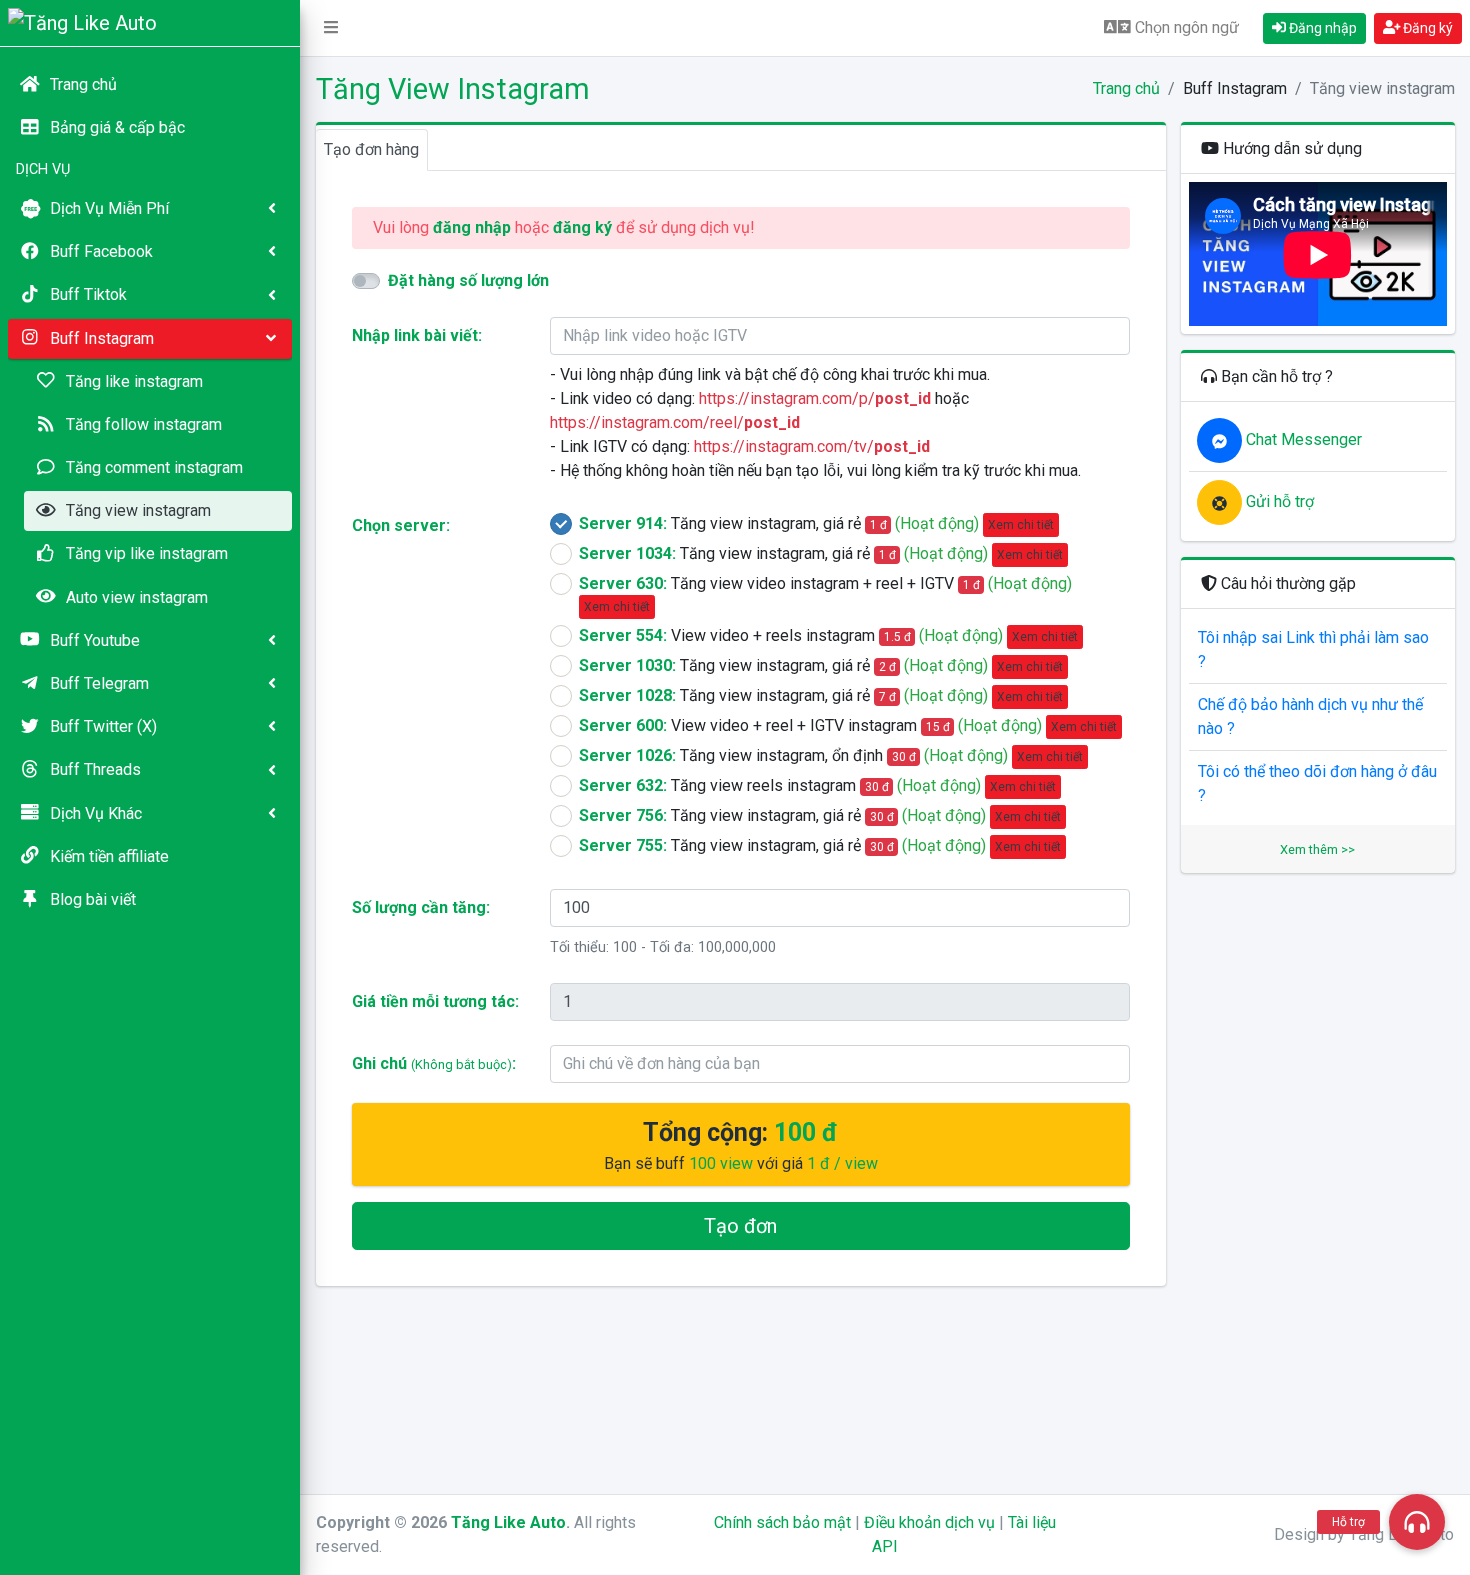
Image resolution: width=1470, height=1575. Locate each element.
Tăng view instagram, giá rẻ (817, 523)
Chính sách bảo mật (782, 1522)
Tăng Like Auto (508, 1522)
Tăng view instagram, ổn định (831, 755)
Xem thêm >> (1317, 849)
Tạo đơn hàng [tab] (371, 149)
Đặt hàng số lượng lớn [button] (468, 280)
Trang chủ (1126, 88)
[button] (331, 28)
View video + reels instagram (829, 635)
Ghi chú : (434, 1063)
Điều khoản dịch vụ (929, 1522)
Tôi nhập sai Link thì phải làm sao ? (1313, 649)
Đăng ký (1426, 28)
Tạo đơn (740, 1226)
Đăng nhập (1321, 28)
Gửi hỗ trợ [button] (1278, 501)
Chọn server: (401, 525)
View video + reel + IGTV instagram (848, 725)
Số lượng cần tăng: (421, 907)
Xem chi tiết (1021, 525)
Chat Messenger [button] (1302, 439)
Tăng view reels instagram (818, 785)
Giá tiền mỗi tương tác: (435, 1001)
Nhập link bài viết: (417, 335)
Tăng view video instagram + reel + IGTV (826, 594)
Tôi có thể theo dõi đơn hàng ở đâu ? (1317, 783)
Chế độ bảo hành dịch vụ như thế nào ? (1310, 716)
